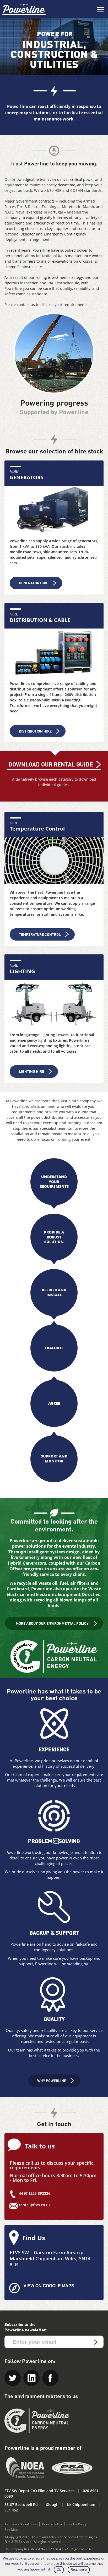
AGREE (54, 1403)
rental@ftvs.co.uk (35, 2205)
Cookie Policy (77, 2524)
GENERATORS (27, 477)
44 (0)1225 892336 (35, 2193)
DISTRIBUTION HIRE (35, 731)
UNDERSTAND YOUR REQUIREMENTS (54, 1181)
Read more (79, 2570)
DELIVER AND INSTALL (54, 1292)
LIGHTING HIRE (31, 1072)
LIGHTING (22, 971)
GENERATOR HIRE (34, 583)
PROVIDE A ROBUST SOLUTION (54, 1237)
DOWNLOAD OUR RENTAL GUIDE (51, 765)
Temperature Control (37, 829)
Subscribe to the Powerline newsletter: (26, 2327)
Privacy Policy (52, 2524)
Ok (59, 2570)
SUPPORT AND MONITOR (54, 1458)
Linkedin (31, 2378)
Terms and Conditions (21, 2524)
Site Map (11, 2530)
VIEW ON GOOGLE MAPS (49, 2286)
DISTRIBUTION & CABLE (40, 620)
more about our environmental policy (52, 1624)
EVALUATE (54, 1348)
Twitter (13, 2378)
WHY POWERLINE (52, 2081)
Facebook (50, 2378)
